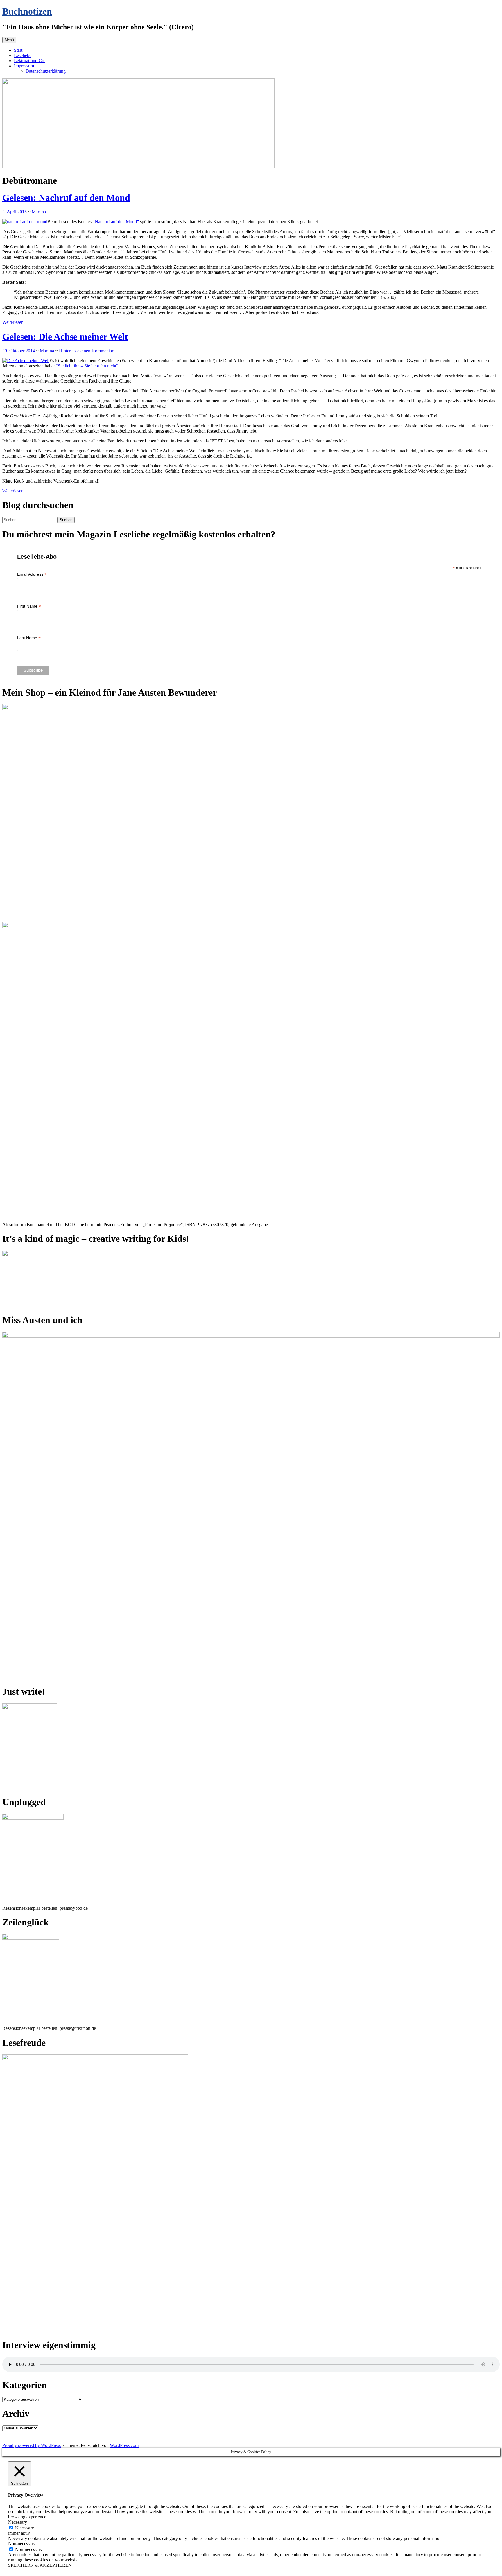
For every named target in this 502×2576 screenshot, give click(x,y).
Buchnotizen (27, 11)
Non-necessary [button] (22, 2544)
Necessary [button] (18, 2522)
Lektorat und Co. (30, 61)
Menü (9, 40)
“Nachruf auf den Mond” (116, 222)
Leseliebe (23, 55)
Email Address (32, 574)
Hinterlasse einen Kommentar (86, 351)
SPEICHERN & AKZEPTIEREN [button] (40, 2565)
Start (18, 50)
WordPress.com (124, 2445)
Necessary (25, 2528)
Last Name (29, 638)
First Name (29, 606)
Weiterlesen (16, 322)
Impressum (24, 66)
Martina (39, 212)
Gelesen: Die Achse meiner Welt (65, 337)
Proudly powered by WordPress (32, 2445)
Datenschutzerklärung (46, 71)
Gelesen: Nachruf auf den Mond (66, 198)
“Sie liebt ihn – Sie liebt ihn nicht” (87, 366)
